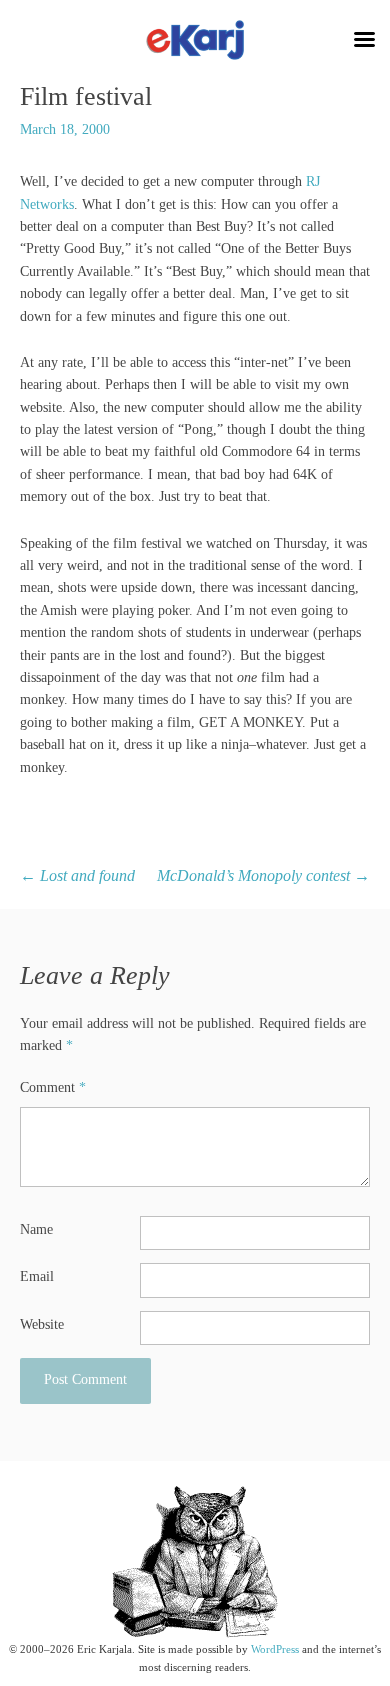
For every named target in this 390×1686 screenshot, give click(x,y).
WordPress (275, 1649)
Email (37, 1276)
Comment (53, 1087)
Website (42, 1324)
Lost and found (77, 875)
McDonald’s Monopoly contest (263, 875)
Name (36, 1229)
